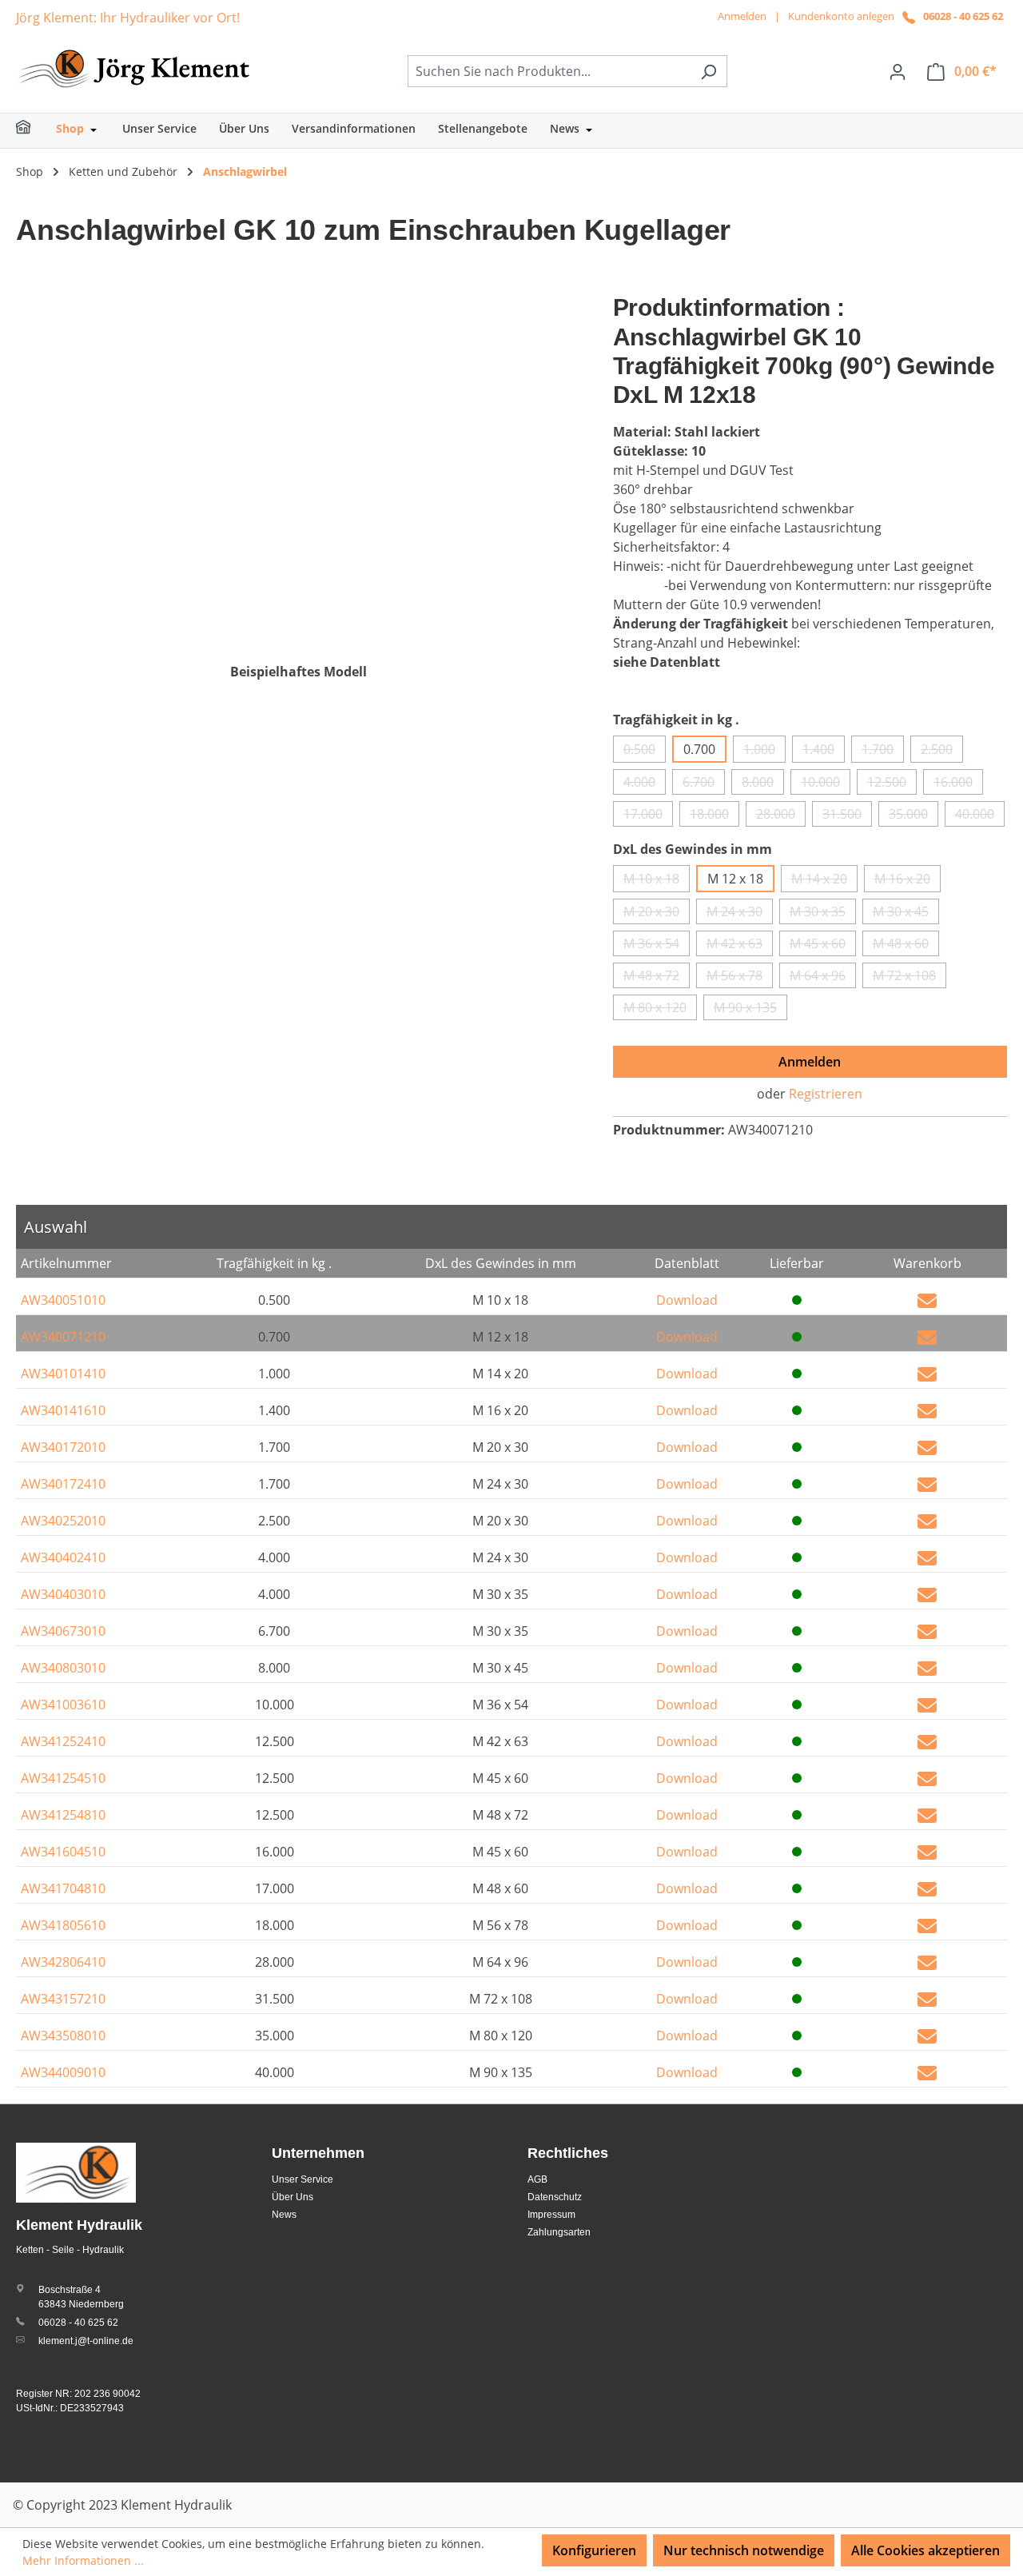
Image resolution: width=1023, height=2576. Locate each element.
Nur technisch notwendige (744, 2550)
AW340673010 (63, 1631)
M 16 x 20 (908, 881)
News (284, 2215)
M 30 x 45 (906, 913)
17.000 (648, 816)
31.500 (847, 816)
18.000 (715, 816)
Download (687, 1300)
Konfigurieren (594, 2550)
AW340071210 (63, 1337)
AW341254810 (63, 1815)
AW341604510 (63, 1852)
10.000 (826, 784)
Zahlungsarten (559, 2232)
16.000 (958, 784)
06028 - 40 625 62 (963, 16)
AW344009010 (63, 2072)
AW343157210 (63, 1999)
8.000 (763, 784)
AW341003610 (63, 1705)
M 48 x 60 (906, 945)
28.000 (781, 816)
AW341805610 (63, 1925)
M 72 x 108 (910, 977)
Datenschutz (555, 2197)
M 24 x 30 (740, 913)
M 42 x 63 (740, 945)
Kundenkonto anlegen (841, 16)
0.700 (699, 749)
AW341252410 (63, 1741)
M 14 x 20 (824, 881)
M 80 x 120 (660, 1009)
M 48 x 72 (657, 977)
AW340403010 (63, 1594)
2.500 (942, 752)
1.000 (764, 752)
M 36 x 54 (657, 945)
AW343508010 (63, 2036)
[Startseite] (34, 131)
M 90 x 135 (750, 1009)
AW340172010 (63, 1447)
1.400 (824, 752)
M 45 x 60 (823, 945)
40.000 (980, 816)
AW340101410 (63, 1374)
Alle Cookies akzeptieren (925, 2550)
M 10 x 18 (657, 881)
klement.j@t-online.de (86, 2341)
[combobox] (549, 71)
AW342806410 (63, 1962)
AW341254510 (63, 1778)
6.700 (704, 784)
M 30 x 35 (823, 913)
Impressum (551, 2215)
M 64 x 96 (823, 977)
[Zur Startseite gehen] (136, 68)
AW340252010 (63, 1521)
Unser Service (303, 2179)
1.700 (883, 752)
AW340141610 (63, 1410)
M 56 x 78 (740, 977)
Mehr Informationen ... (83, 2560)
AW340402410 (63, 1557)
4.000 (645, 784)
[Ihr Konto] (898, 71)
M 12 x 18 (735, 879)
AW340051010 (63, 1300)
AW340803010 (63, 1668)
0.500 (645, 752)
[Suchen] (709, 71)
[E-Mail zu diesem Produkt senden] (927, 1300)
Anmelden (742, 16)
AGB (537, 2179)
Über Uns (293, 2197)
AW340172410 (63, 1484)
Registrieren (826, 1094)
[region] (299, 465)
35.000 (914, 816)
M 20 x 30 (657, 913)
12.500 (892, 784)
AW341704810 (63, 1888)
